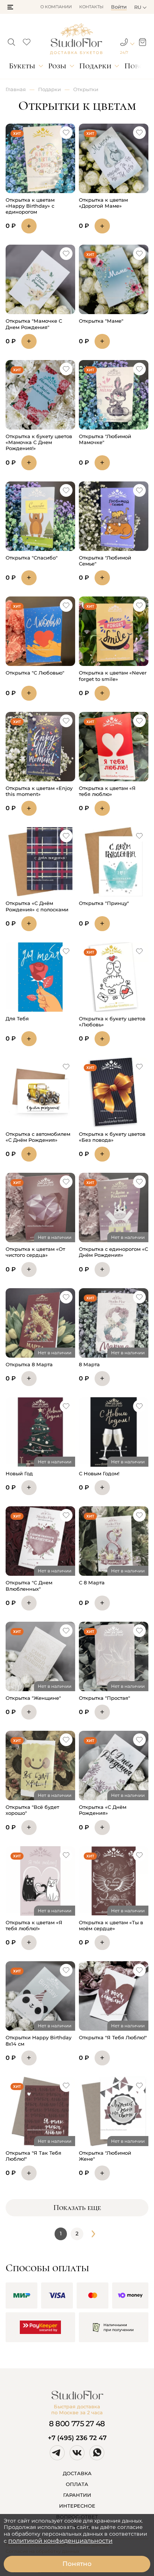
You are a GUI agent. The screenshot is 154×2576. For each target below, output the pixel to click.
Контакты (91, 7)
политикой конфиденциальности (60, 2541)
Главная (16, 89)
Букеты (22, 66)
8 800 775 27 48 (77, 2424)
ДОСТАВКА (77, 2473)
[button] (10, 7)
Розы (57, 66)
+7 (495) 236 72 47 (77, 2438)
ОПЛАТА (77, 2484)
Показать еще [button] (77, 2208)
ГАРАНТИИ (77, 2495)
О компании (56, 7)
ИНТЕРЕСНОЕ (77, 2506)
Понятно (77, 2564)
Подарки (95, 66)
